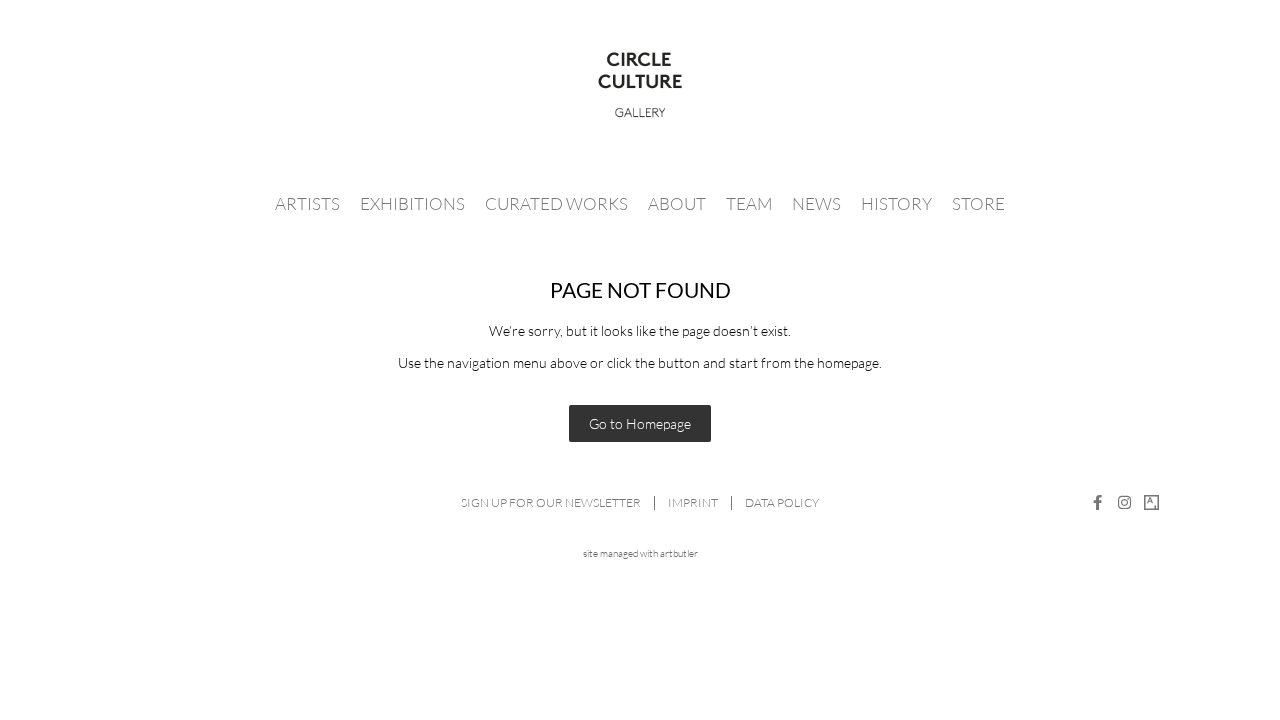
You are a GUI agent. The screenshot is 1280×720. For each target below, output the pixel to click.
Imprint (693, 502)
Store (978, 203)
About (677, 203)
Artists (307, 203)
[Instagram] (1124, 502)
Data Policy (782, 502)
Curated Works (556, 203)
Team (749, 203)
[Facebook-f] (1097, 502)
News (816, 203)
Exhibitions (412, 203)
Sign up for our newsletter (551, 502)
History (896, 203)
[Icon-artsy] (1151, 502)
